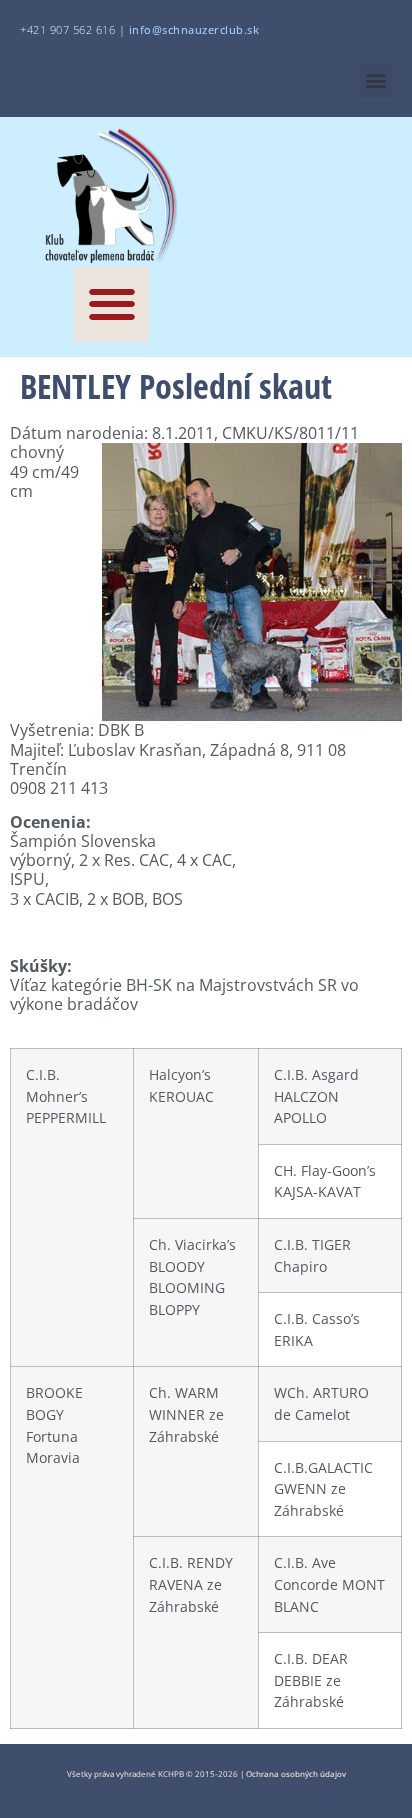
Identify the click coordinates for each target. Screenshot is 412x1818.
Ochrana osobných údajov (296, 1773)
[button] (375, 80)
